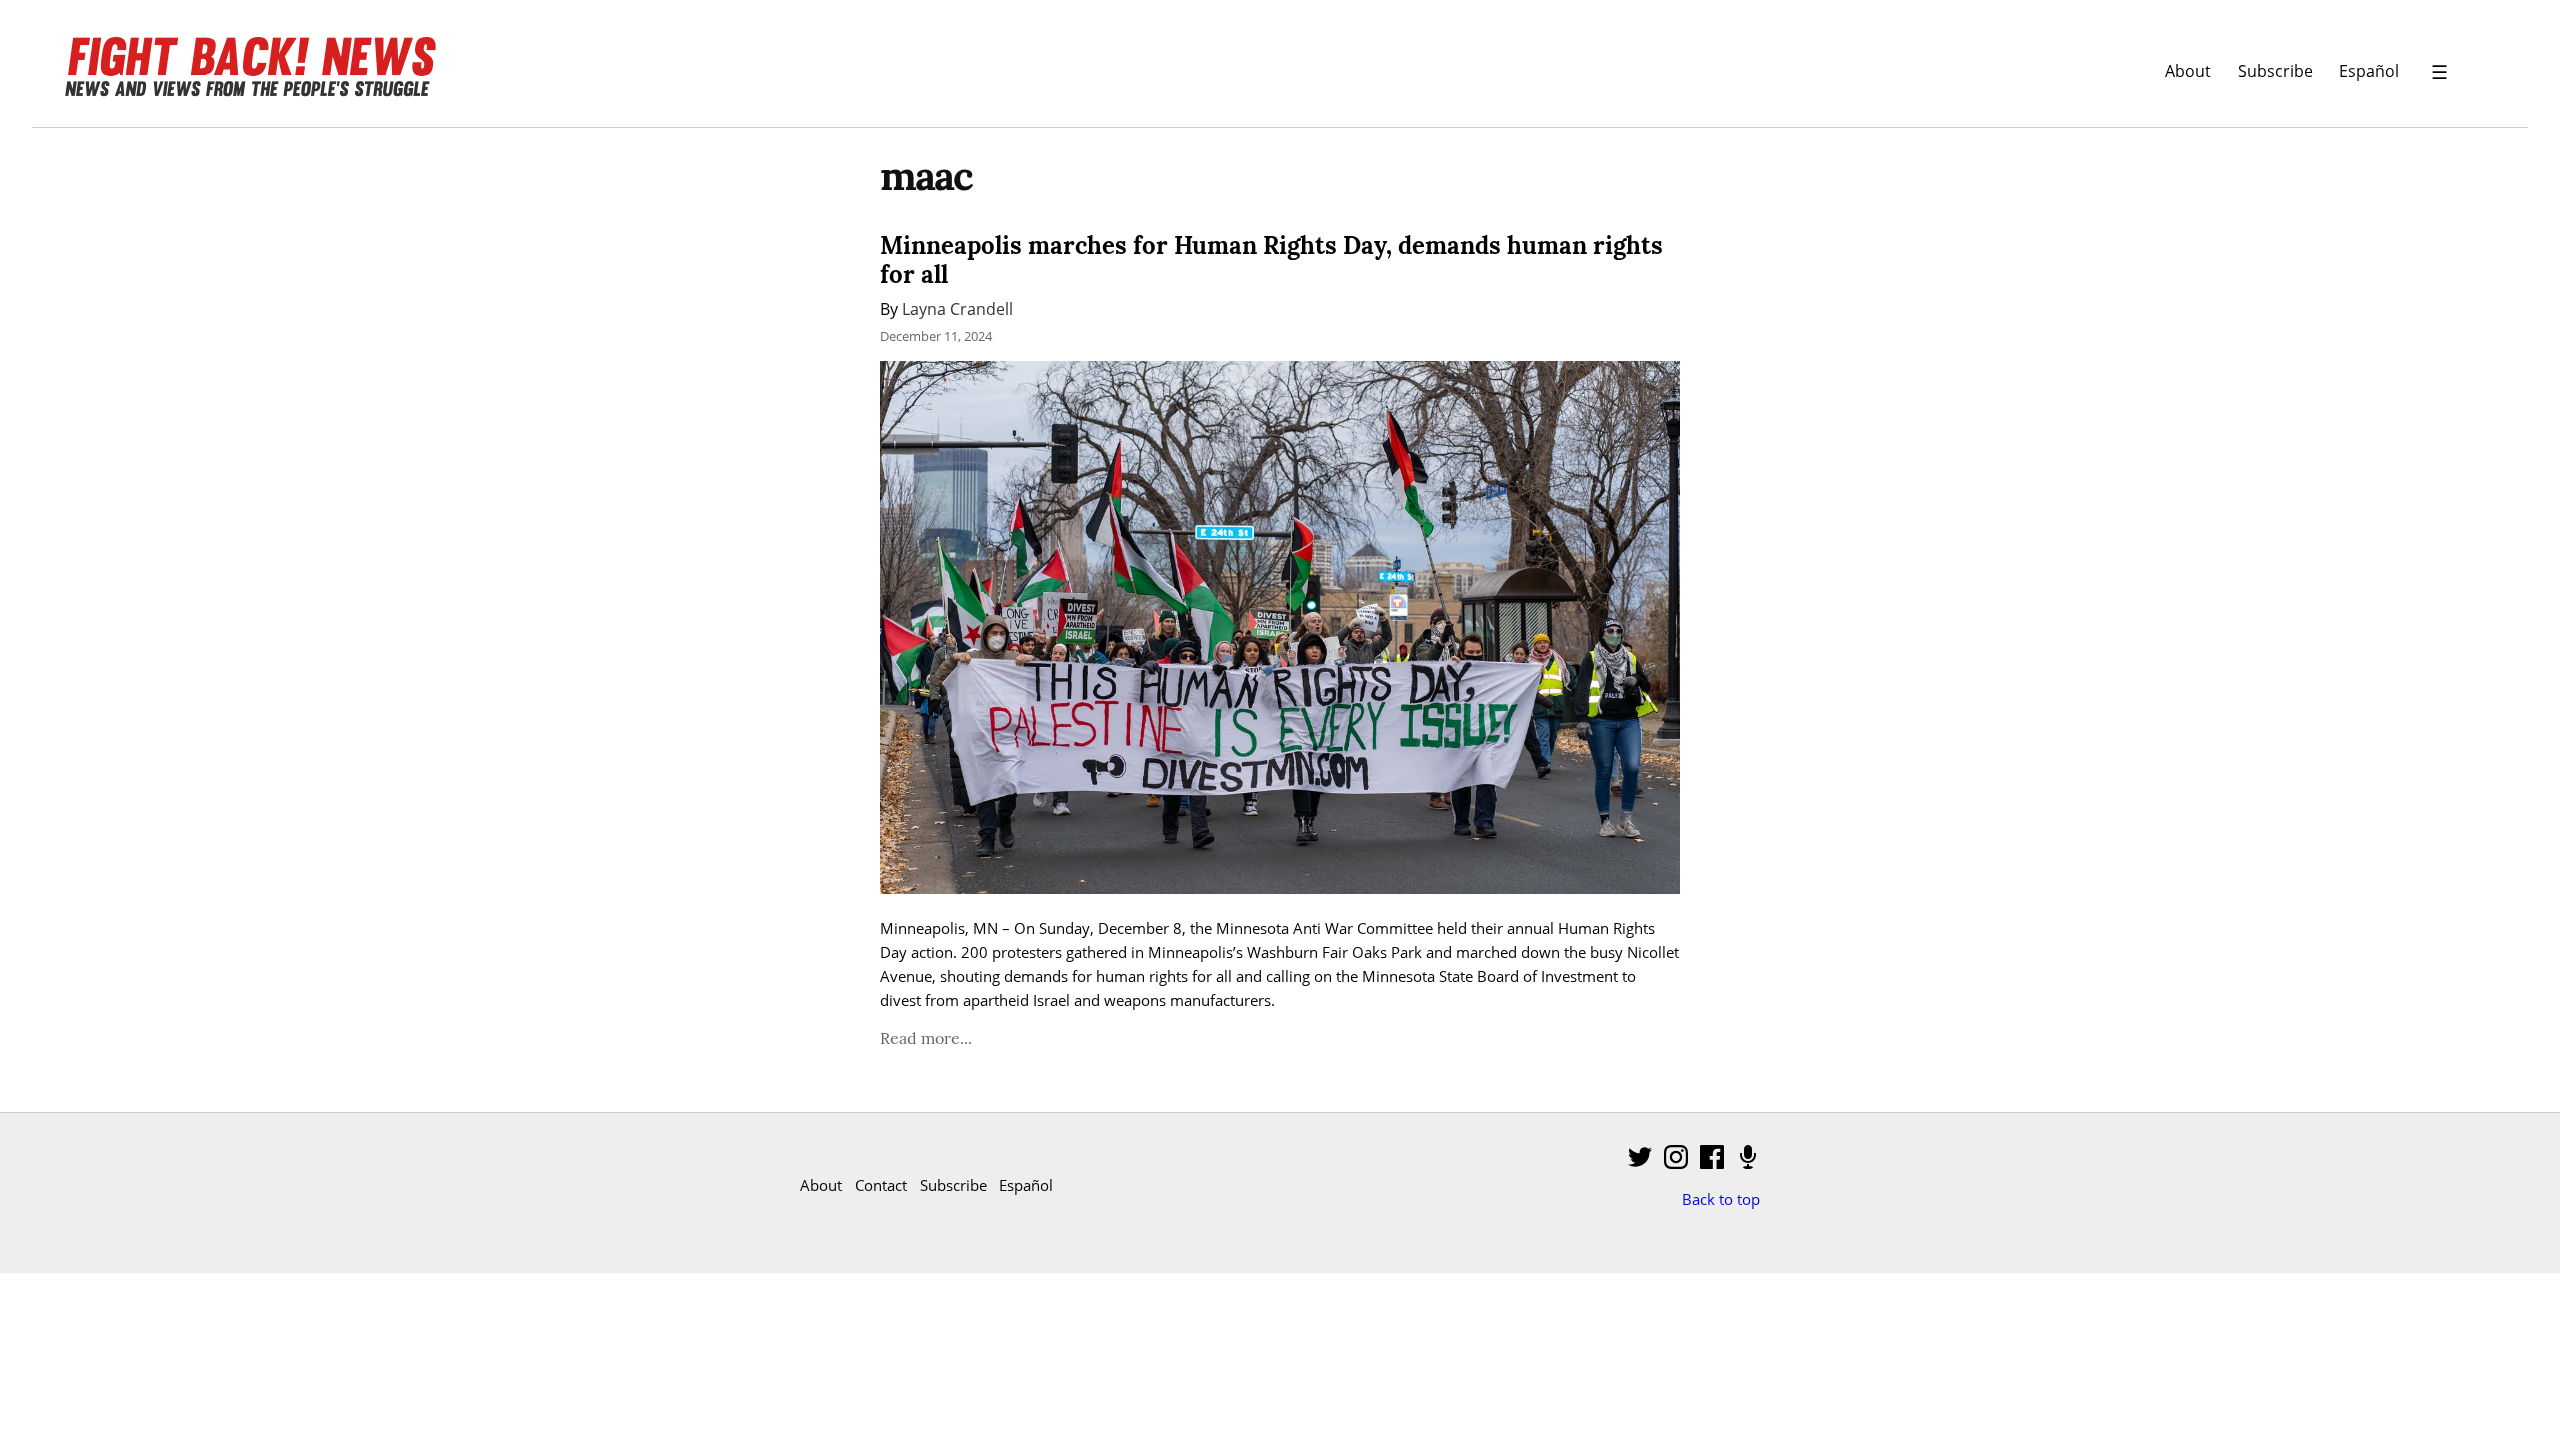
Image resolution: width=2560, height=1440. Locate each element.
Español (2369, 70)
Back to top (1721, 1199)
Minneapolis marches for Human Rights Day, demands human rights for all (1271, 260)
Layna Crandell (957, 308)
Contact (881, 1185)
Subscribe (2275, 70)
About (2188, 70)
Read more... (926, 1038)
